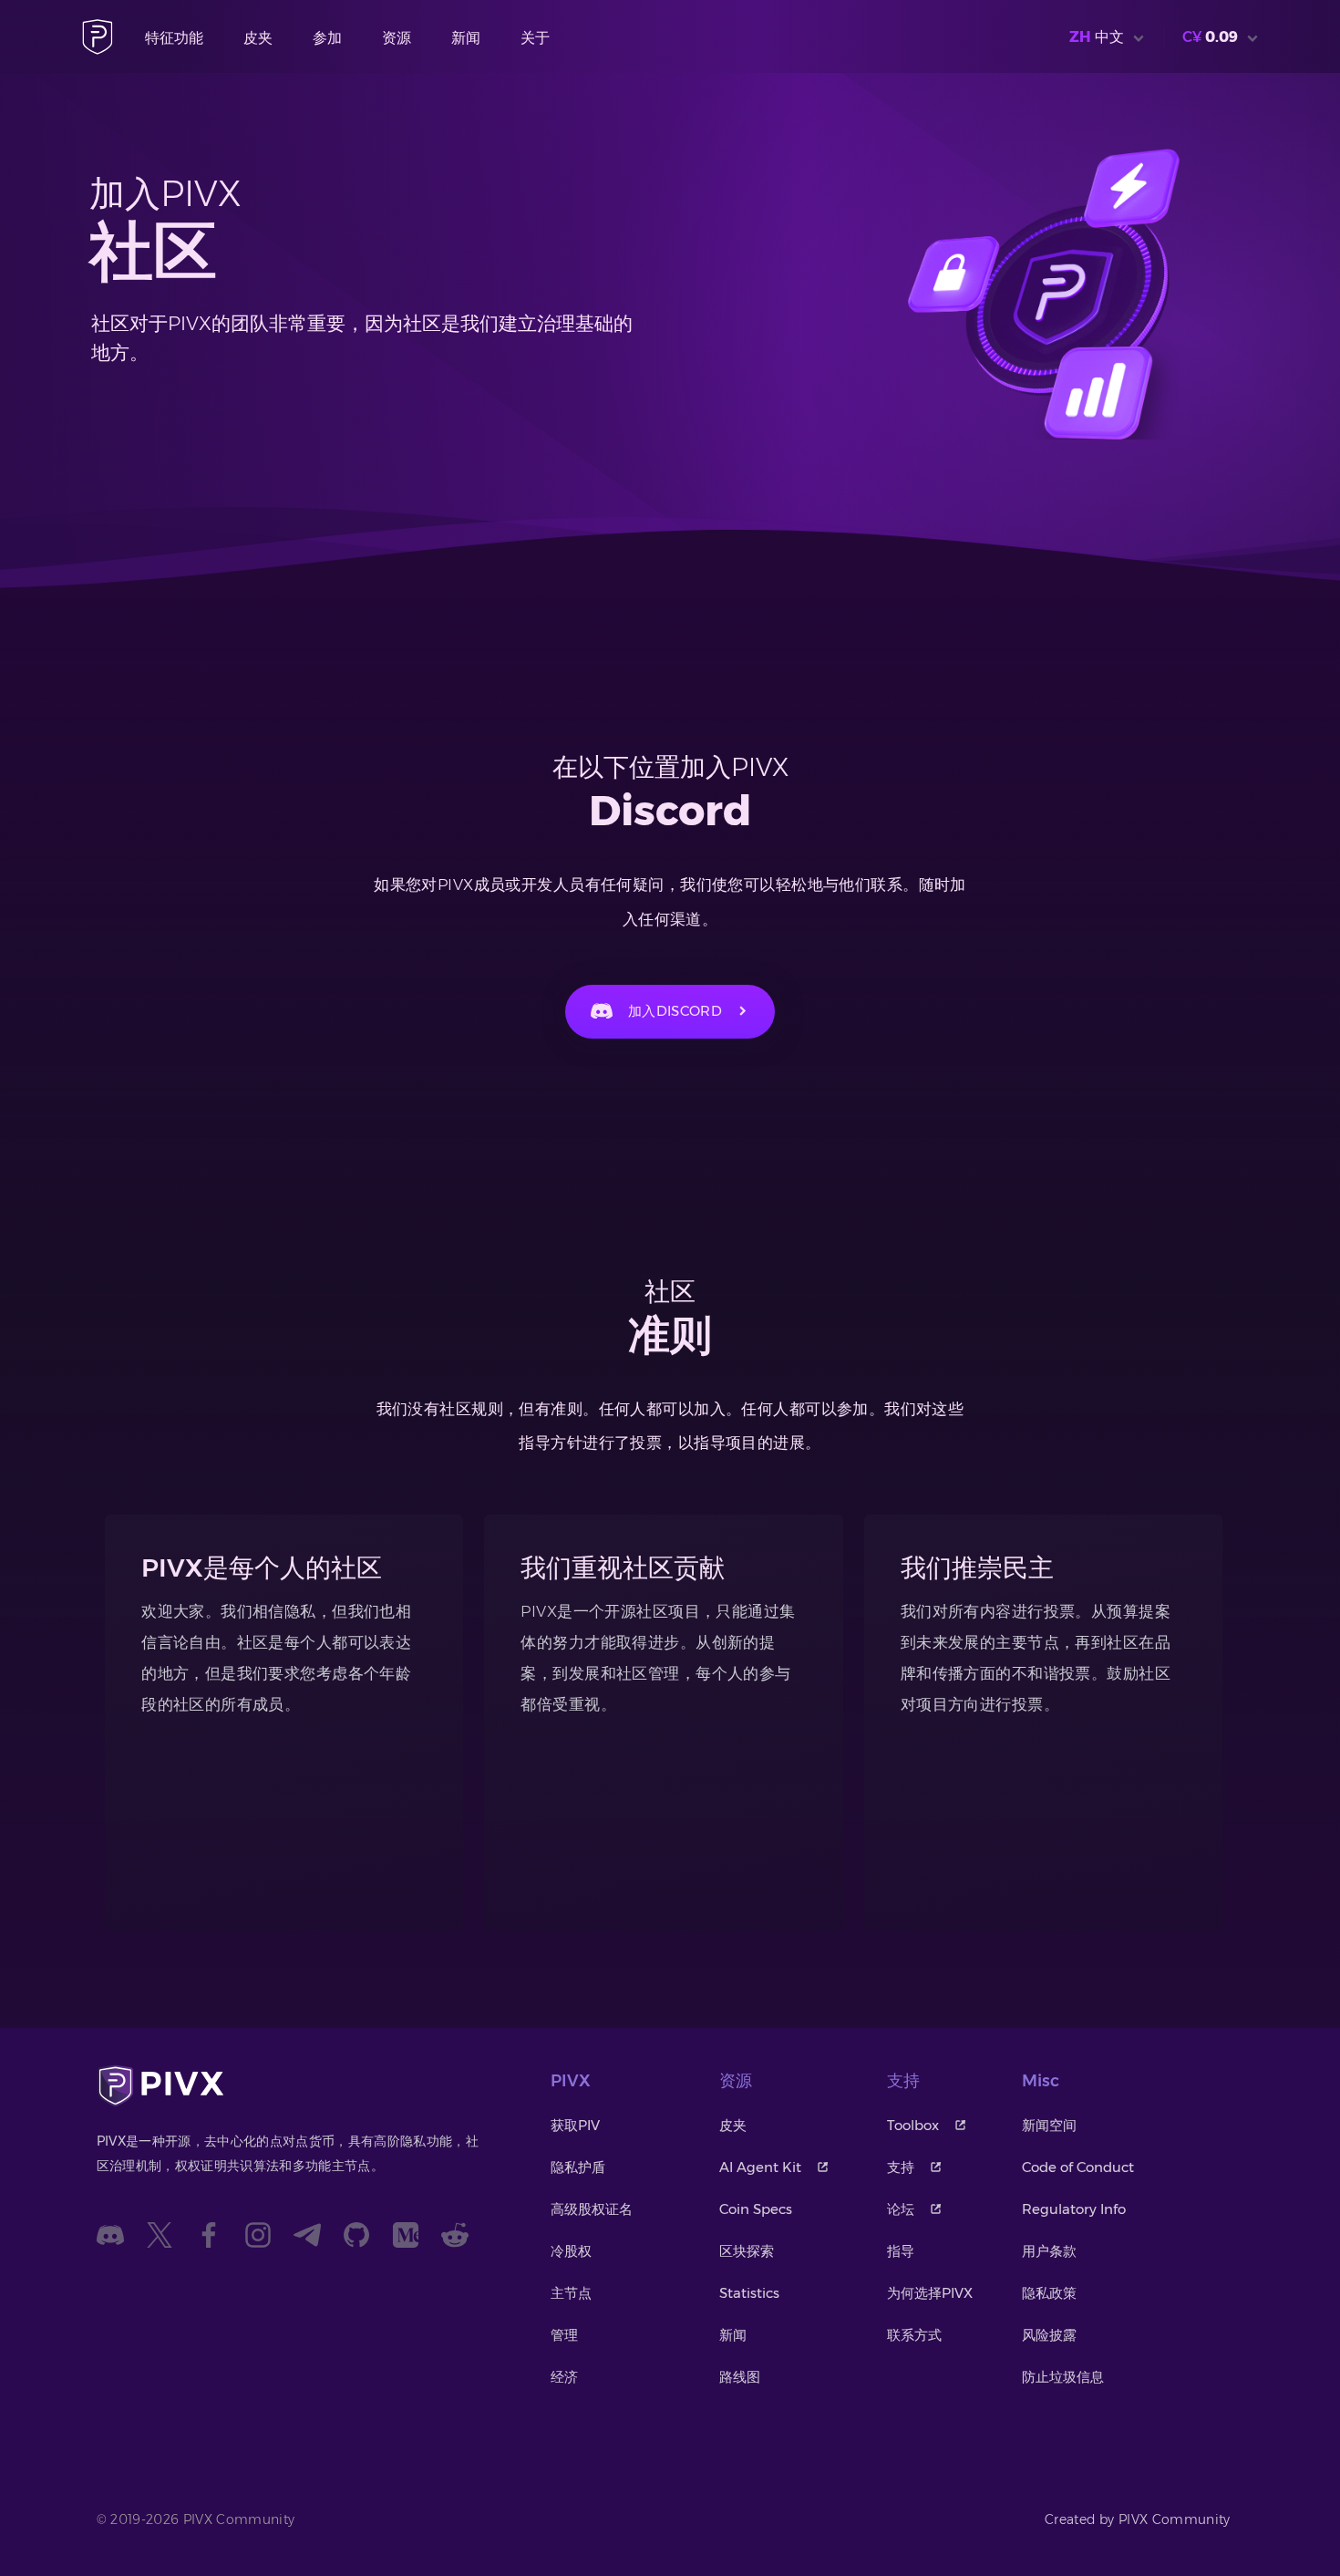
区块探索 (747, 2251)
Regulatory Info (1074, 2209)
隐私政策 (1049, 2293)
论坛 (901, 2209)
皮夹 (258, 38)
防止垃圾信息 (1063, 2377)
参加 (327, 38)
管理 (564, 2335)
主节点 (571, 2293)
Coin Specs (756, 2209)
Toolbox (913, 2125)
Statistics (749, 2293)
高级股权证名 (592, 2209)
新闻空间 (1049, 2125)
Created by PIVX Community (1138, 2519)
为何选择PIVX (930, 2293)
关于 (535, 38)
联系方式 (914, 2335)
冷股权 (571, 2251)
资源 (397, 38)
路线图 (740, 2377)
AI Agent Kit (760, 2167)
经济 (564, 2377)
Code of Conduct (1078, 2167)
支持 (901, 2167)
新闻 (466, 38)
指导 (901, 2251)
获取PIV (575, 2125)
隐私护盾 (578, 2167)
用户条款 (1049, 2251)
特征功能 (174, 38)
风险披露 (1049, 2335)
